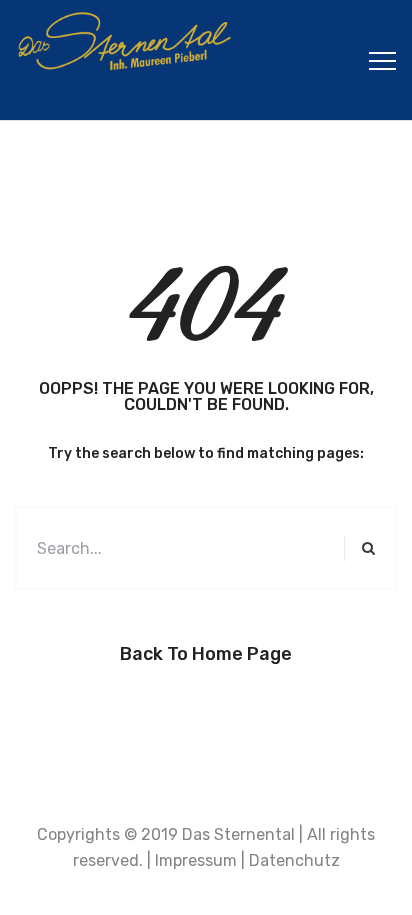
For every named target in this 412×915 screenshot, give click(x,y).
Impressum (196, 860)
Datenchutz (294, 860)
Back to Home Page (206, 654)
